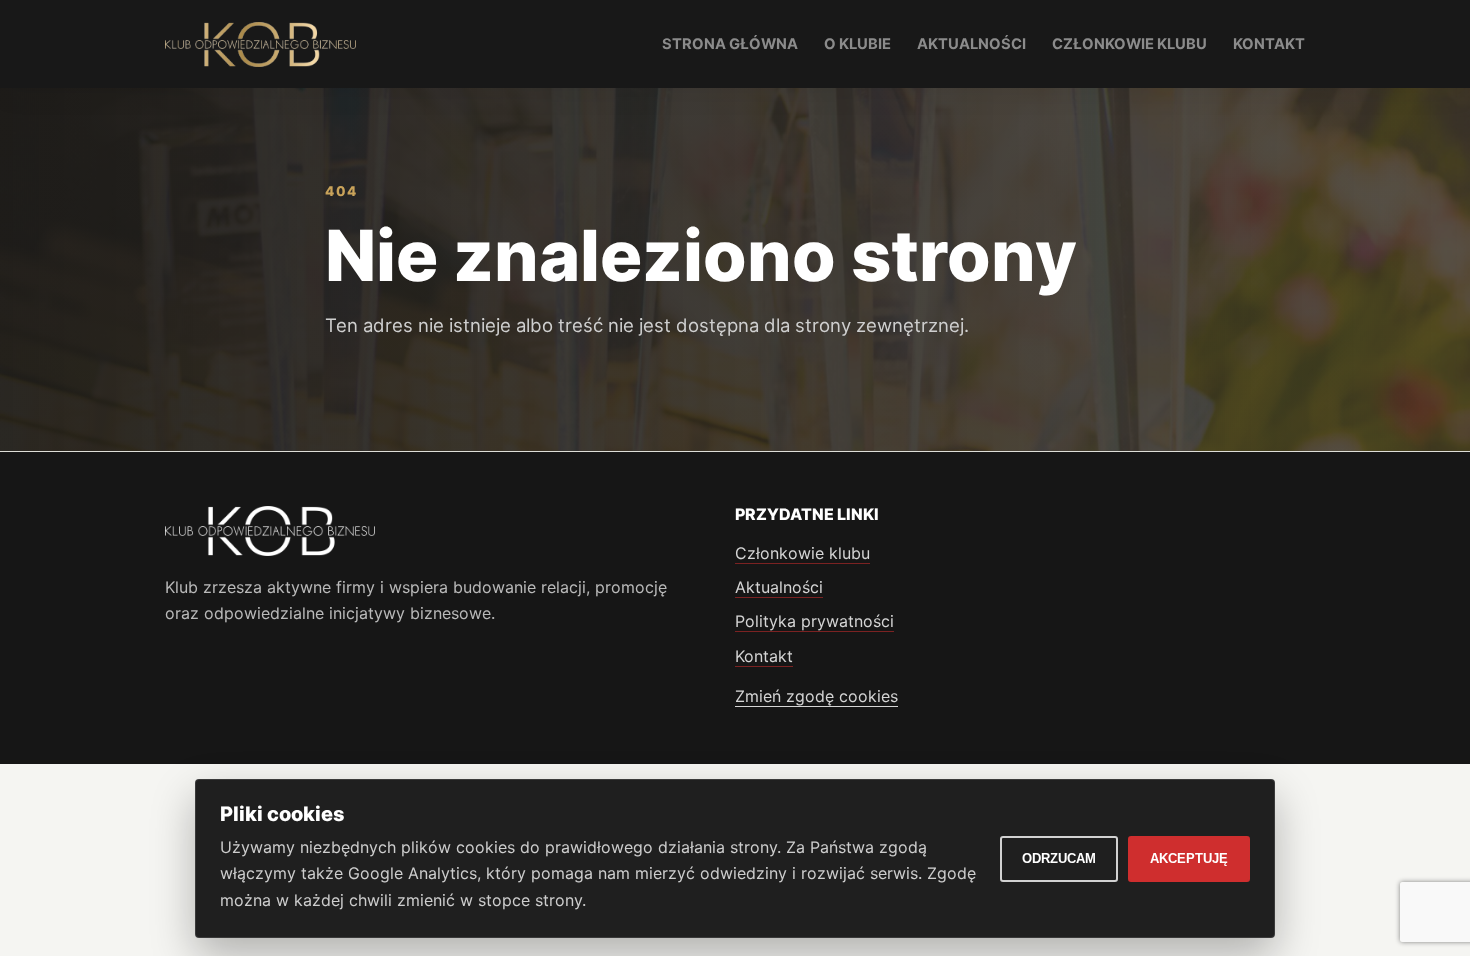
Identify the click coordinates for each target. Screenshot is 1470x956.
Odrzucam (1059, 858)
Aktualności (971, 44)
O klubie (857, 44)
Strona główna (730, 44)
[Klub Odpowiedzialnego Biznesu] (260, 44)
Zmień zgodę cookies (816, 696)
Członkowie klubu (1129, 44)
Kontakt (1269, 44)
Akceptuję (1189, 858)
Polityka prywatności (814, 621)
